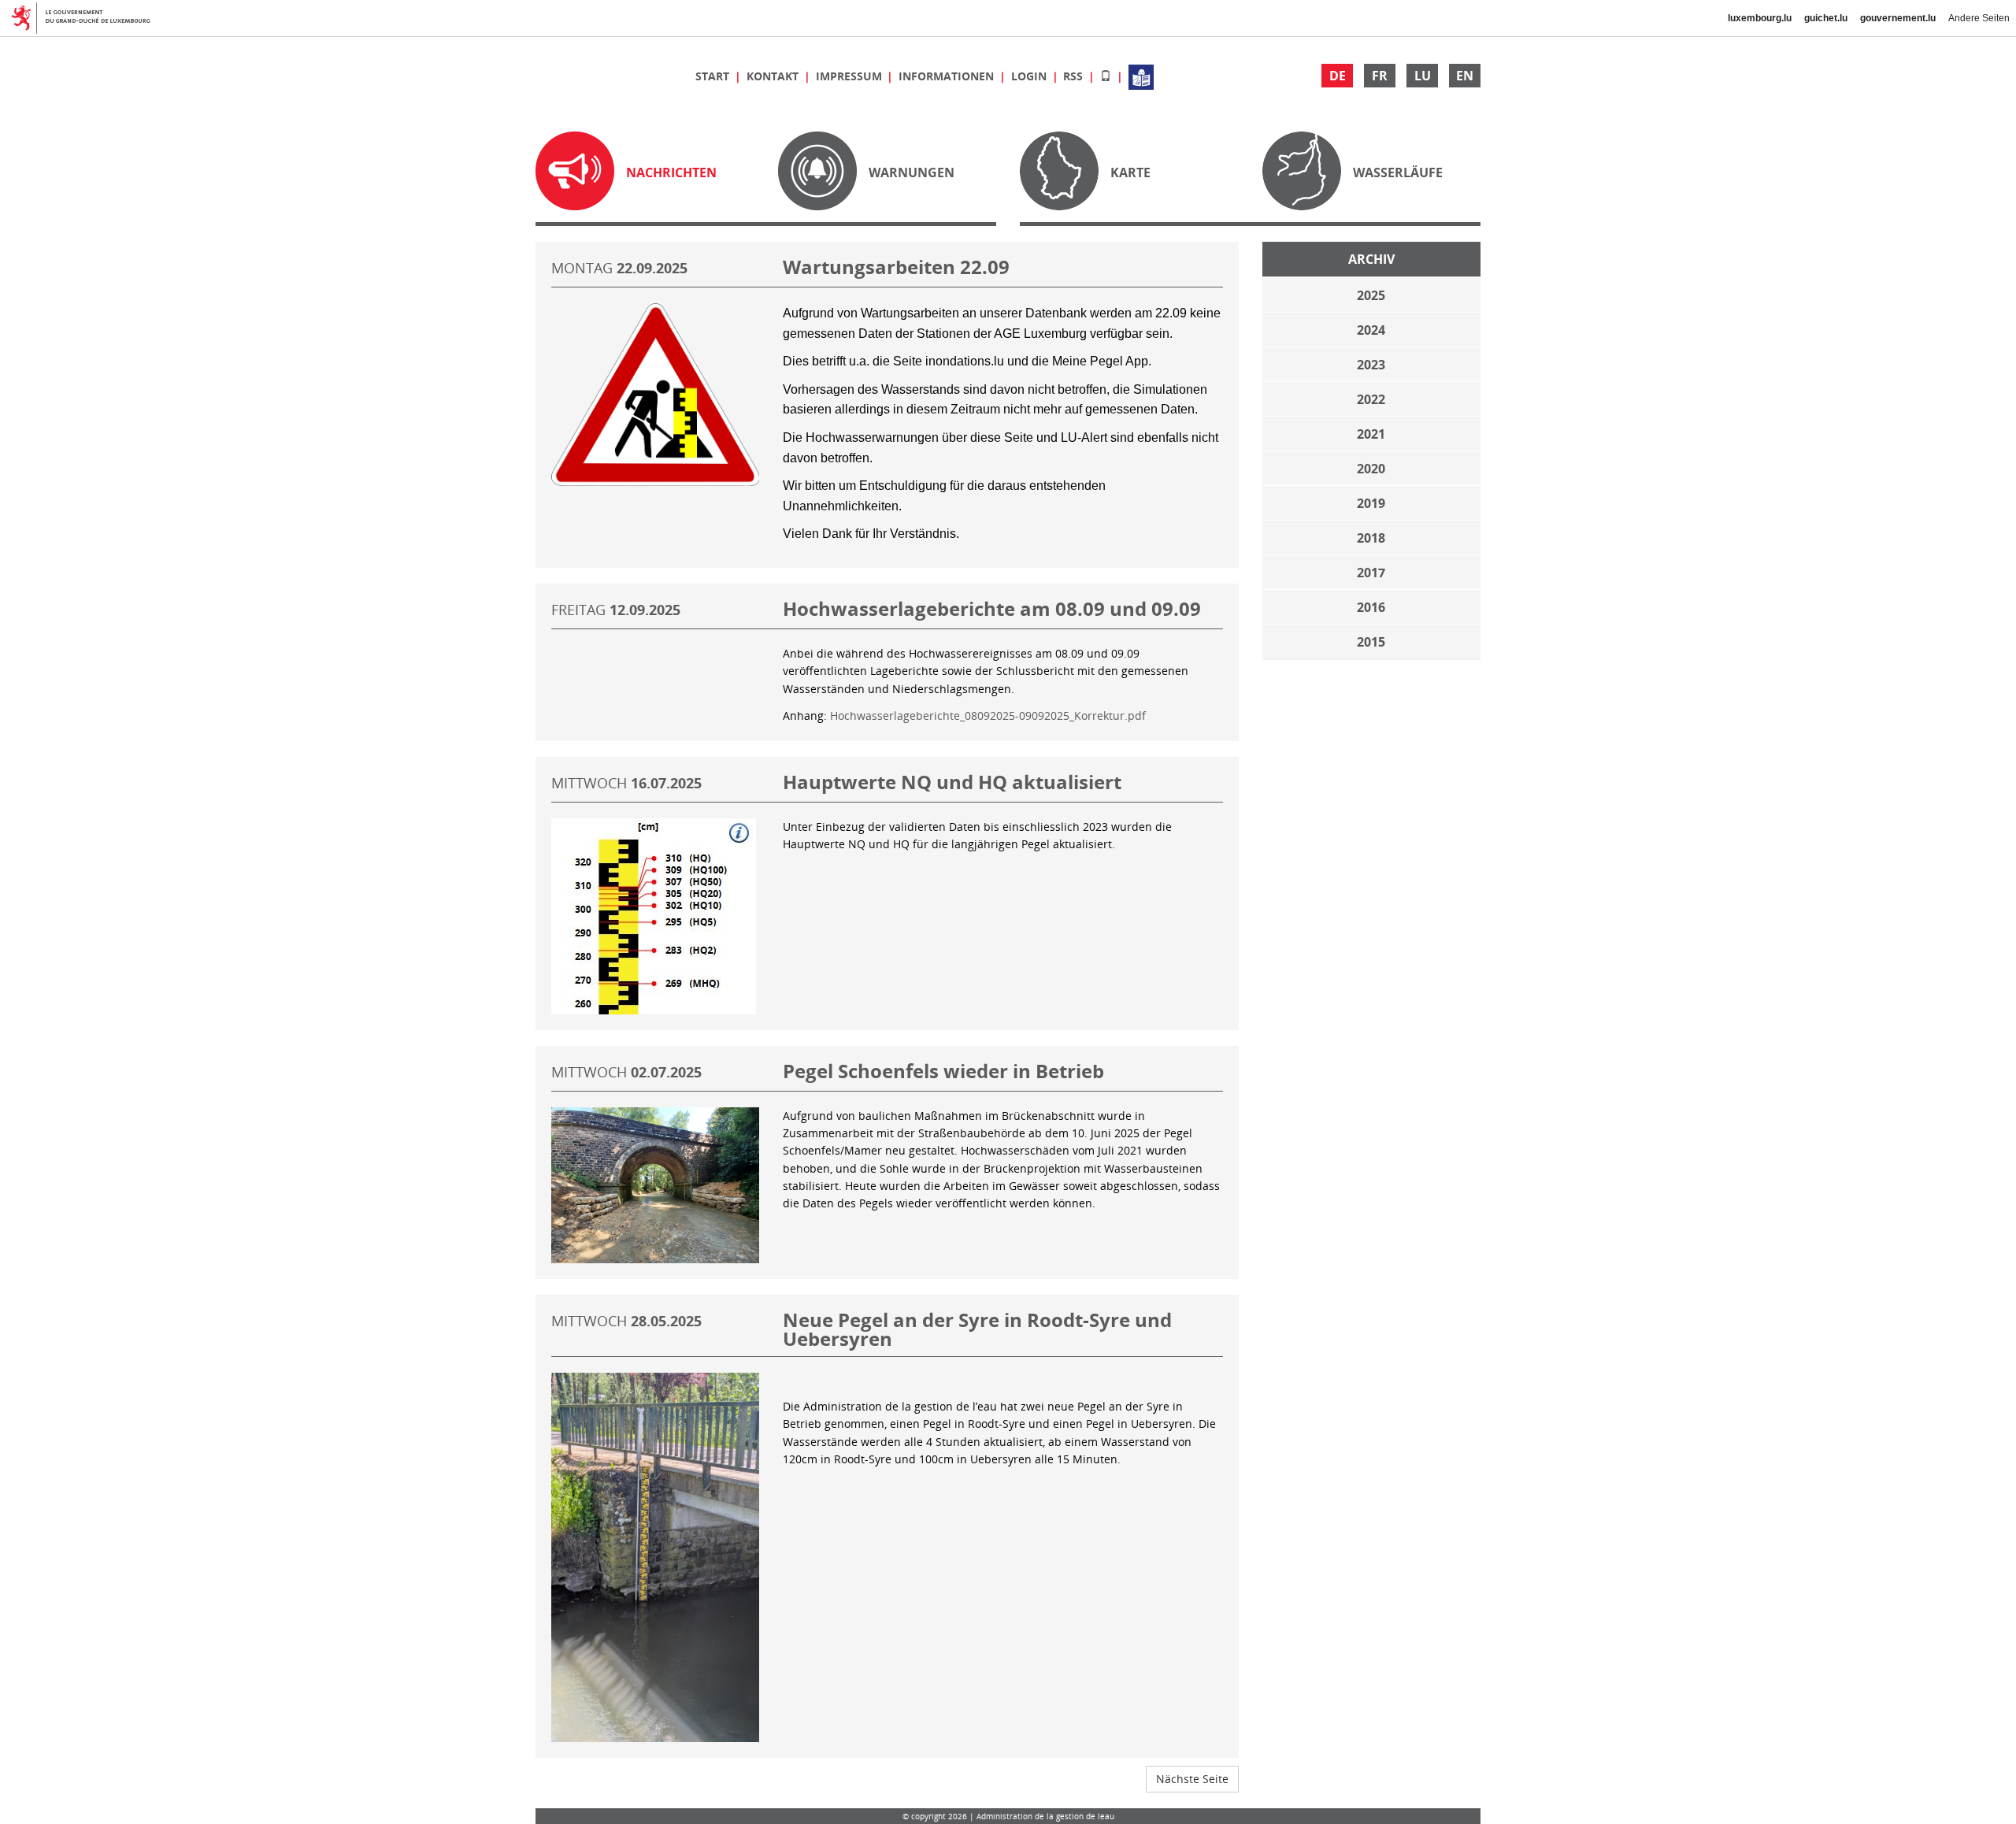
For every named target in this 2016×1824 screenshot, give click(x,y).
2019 (1371, 503)
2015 (1371, 642)
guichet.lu (1826, 18)
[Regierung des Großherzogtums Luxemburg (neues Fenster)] (87, 18)
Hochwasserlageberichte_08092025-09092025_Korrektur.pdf (988, 716)
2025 (1371, 295)
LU (1423, 76)
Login (1030, 76)
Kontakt (774, 76)
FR (1380, 76)
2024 (1371, 330)
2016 (1371, 607)
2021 (1371, 434)
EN (1465, 76)
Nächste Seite (1192, 1779)
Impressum (850, 76)
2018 (1371, 538)
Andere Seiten (1979, 18)
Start (714, 76)
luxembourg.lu (1760, 18)
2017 (1371, 573)
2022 (1371, 399)
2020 (1371, 469)
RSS (1075, 76)
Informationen (948, 76)
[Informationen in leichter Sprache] (1141, 76)
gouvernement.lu (1898, 18)
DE (1338, 76)
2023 (1371, 365)
